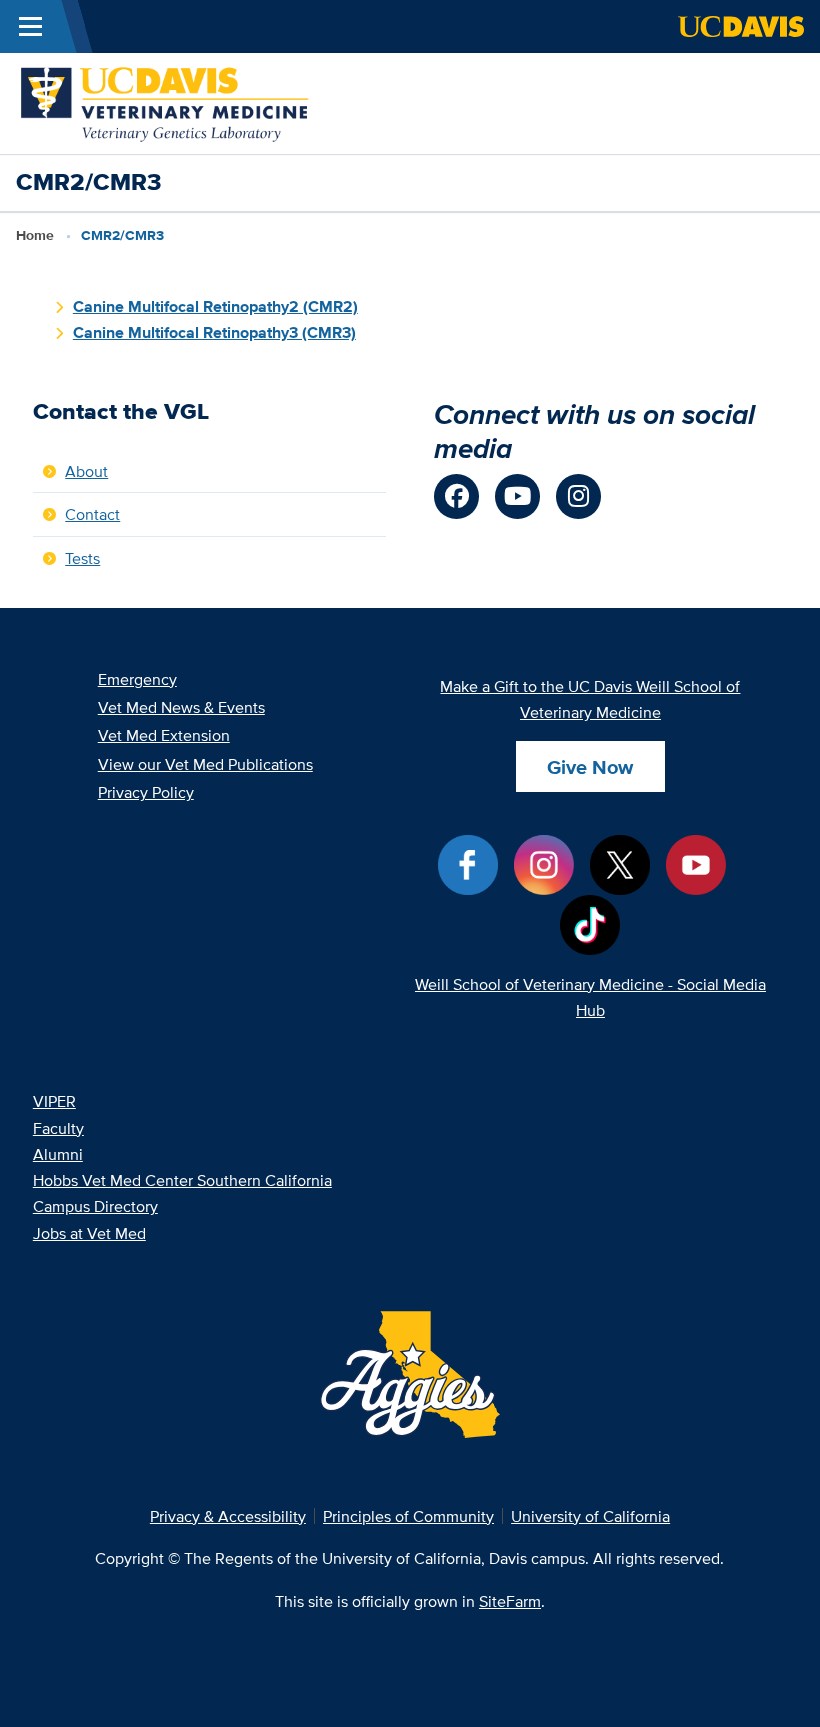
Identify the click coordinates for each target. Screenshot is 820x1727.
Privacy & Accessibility (228, 1516)
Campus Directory (95, 1206)
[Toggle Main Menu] (30, 26)
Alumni (58, 1154)
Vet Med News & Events (181, 707)
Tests (82, 558)
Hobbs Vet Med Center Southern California (182, 1180)
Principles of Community (408, 1516)
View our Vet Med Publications (205, 764)
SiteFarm (510, 1601)
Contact (92, 514)
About (86, 471)
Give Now (590, 767)
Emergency (137, 679)
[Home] (165, 101)
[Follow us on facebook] (456, 496)
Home (35, 235)
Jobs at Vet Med (89, 1233)
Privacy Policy (146, 792)
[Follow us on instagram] (578, 496)
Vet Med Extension (164, 735)
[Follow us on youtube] (517, 496)
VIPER (54, 1101)
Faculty (58, 1128)
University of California (590, 1516)
